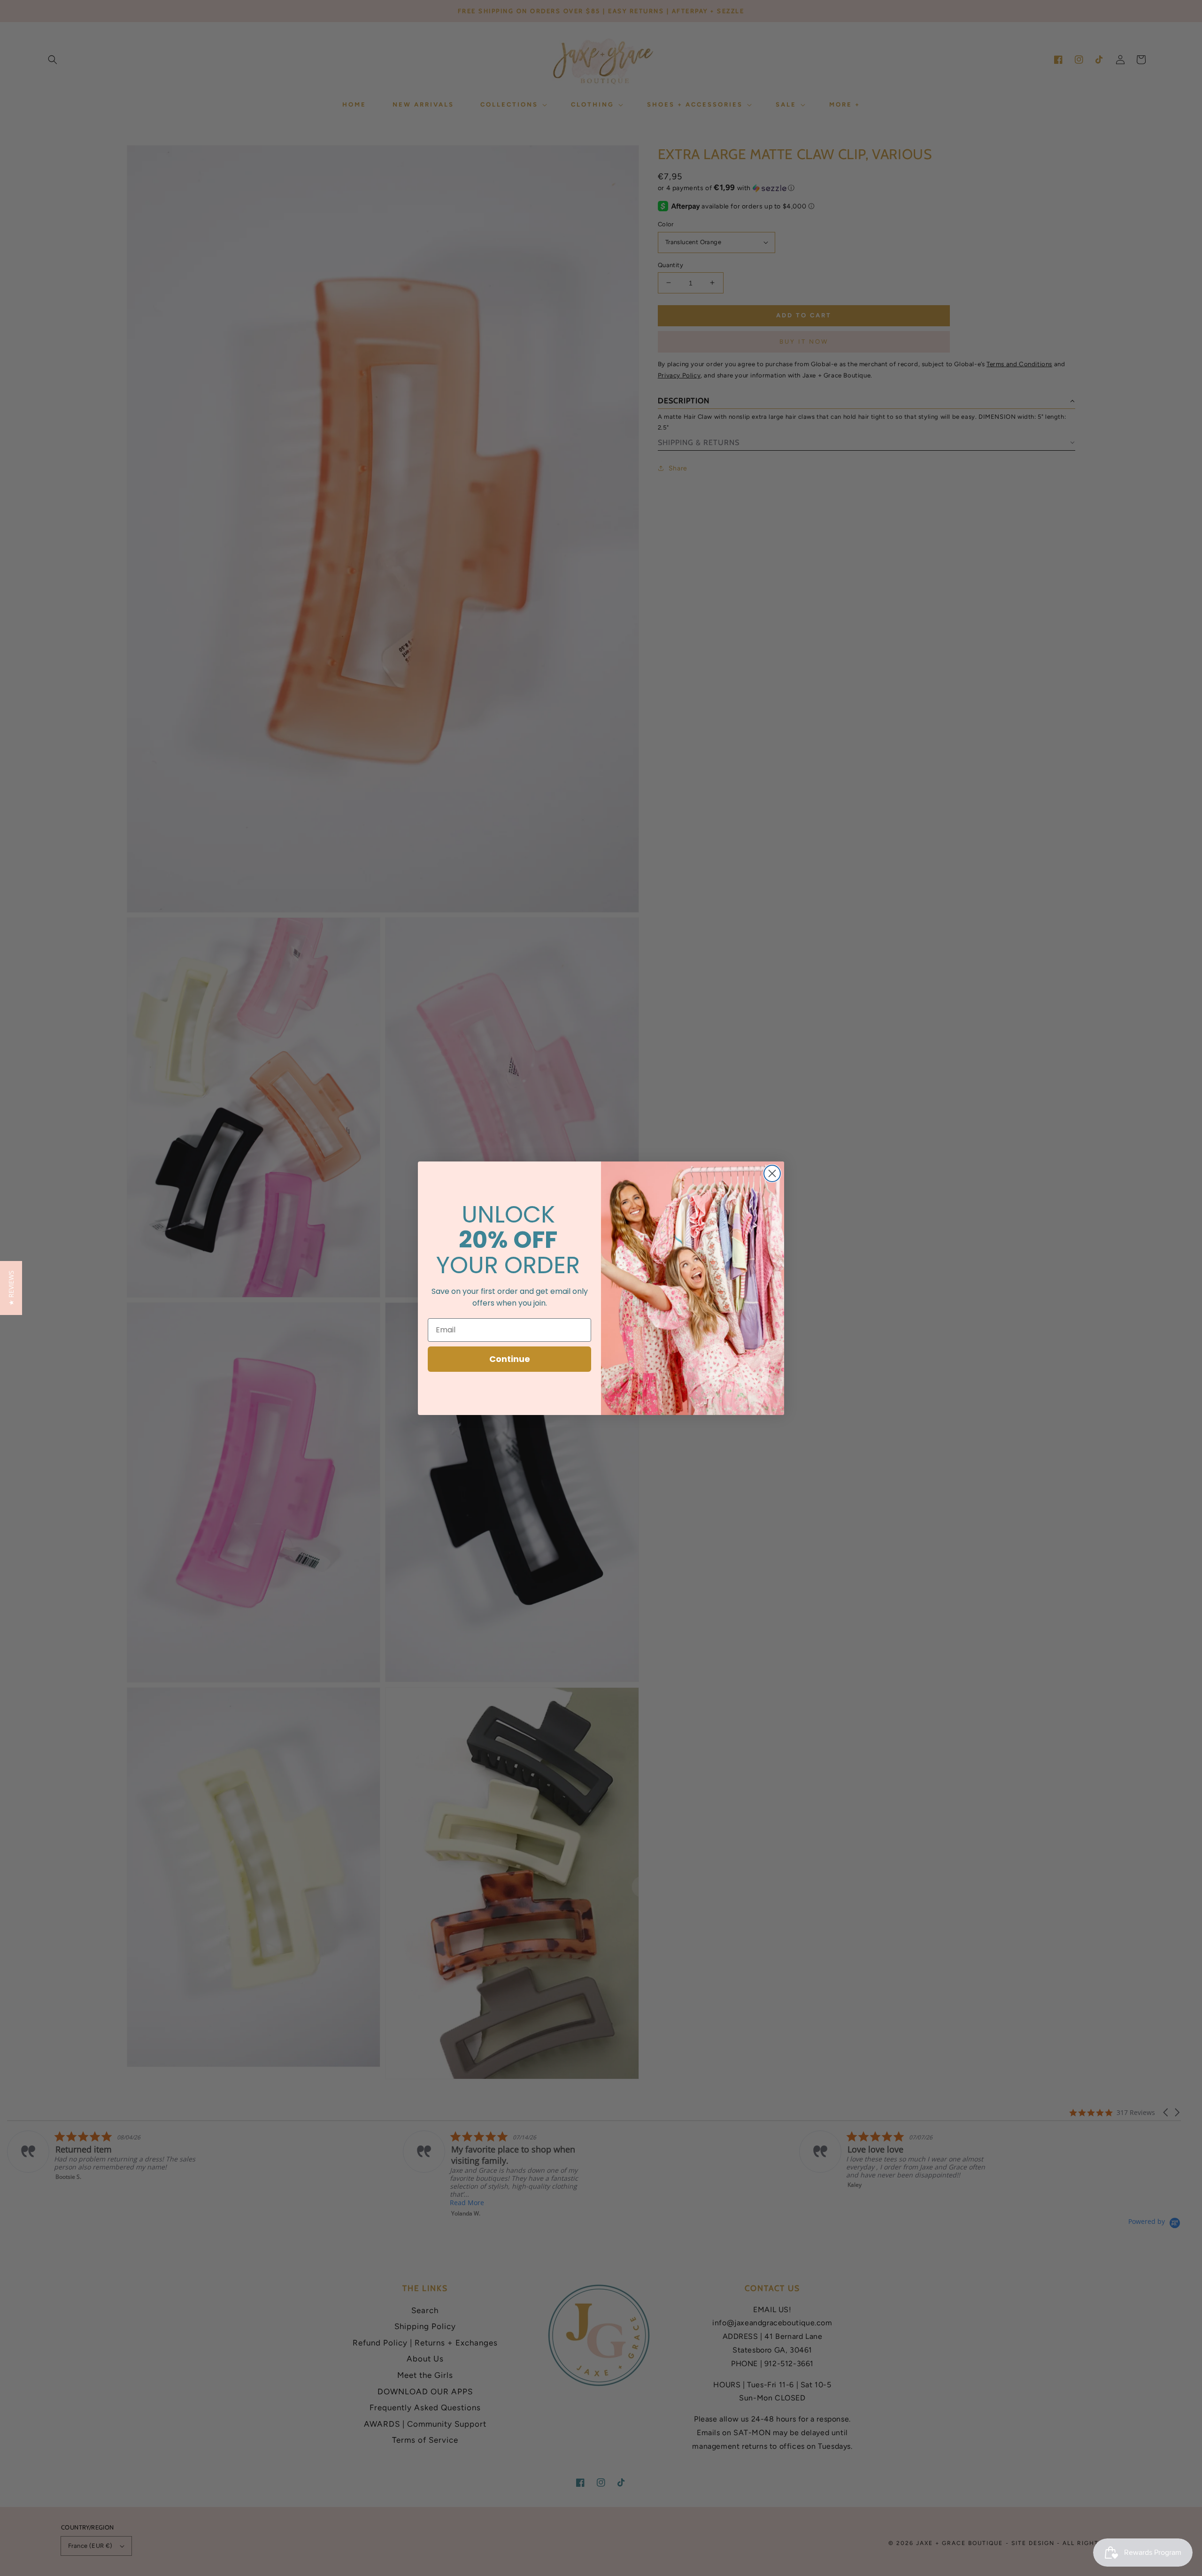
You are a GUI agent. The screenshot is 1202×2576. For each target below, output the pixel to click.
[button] (11, 1288)
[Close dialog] (772, 1173)
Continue (510, 1359)
